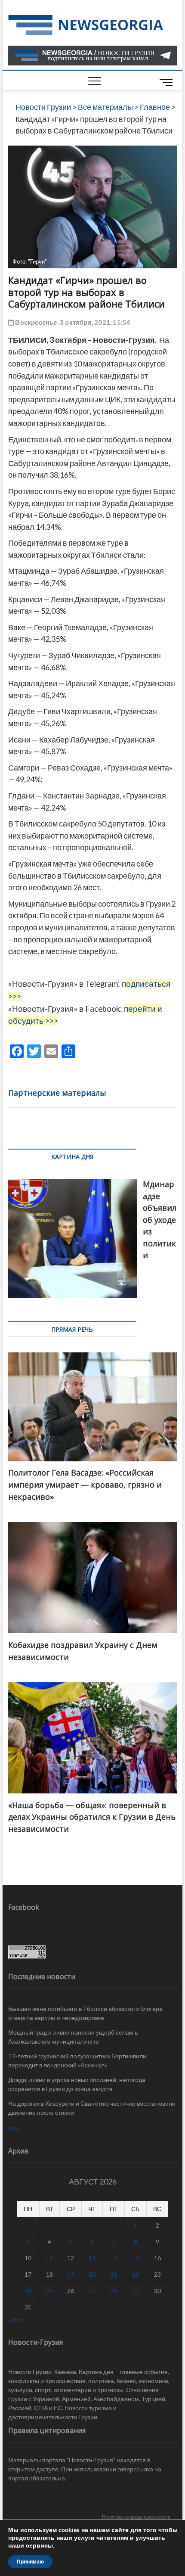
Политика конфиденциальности (136, 2517)
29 (136, 2291)
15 (136, 2258)
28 (114, 2291)
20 (92, 2274)
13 (92, 2258)
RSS (14, 2129)
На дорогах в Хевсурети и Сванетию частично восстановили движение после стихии (92, 2108)
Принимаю (30, 2562)
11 (49, 2258)
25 (49, 2291)
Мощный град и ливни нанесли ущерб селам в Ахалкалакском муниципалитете (73, 2037)
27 (92, 2291)
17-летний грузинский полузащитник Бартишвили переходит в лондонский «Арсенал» (77, 2060)
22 (136, 2274)
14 (114, 2258)
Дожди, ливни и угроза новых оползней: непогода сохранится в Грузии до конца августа (77, 2084)
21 (114, 2274)
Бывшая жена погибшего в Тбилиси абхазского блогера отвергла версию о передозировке (85, 2013)
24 (28, 2291)
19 (71, 2274)
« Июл (16, 2320)
